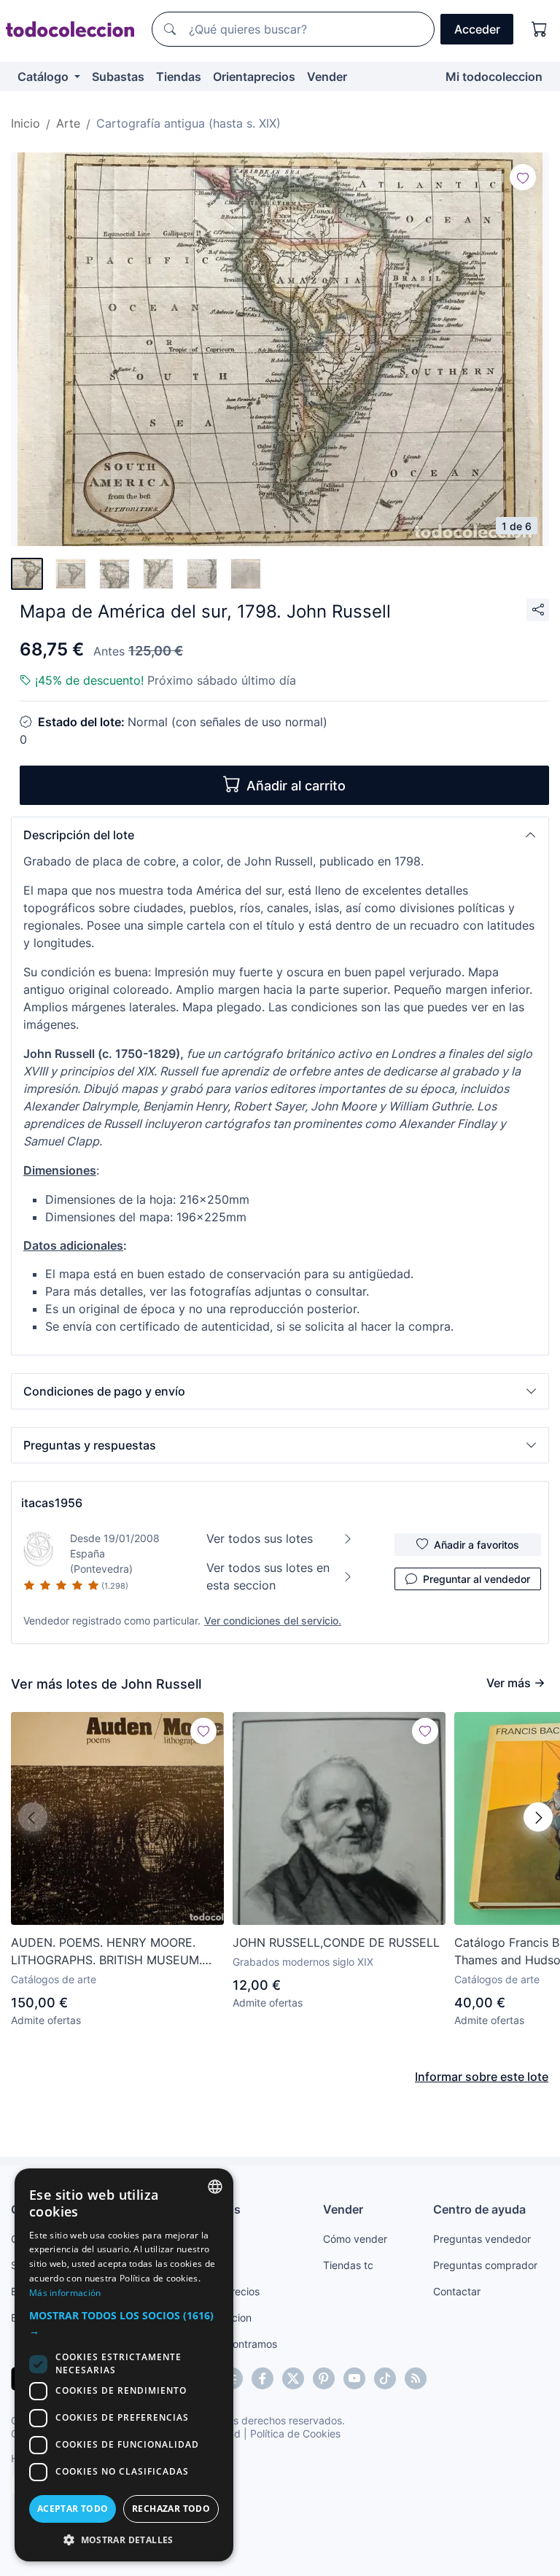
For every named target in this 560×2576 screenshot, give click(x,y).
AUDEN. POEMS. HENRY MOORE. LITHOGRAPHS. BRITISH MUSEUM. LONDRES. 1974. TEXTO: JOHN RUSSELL (106, 1952)
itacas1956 (52, 1503)
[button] (280, 835)
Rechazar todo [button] (171, 2509)
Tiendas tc (348, 2265)
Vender (327, 77)
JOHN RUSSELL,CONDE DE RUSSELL (336, 1942)
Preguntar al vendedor (477, 1579)
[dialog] (124, 2365)
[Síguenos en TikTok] (385, 2378)
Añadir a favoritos (477, 1545)
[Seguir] (523, 177)
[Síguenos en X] (293, 2378)
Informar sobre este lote (482, 2077)
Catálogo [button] (44, 77)
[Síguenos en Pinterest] (324, 2378)
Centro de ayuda (479, 2209)
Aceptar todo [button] (73, 2509)
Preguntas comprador (485, 2265)
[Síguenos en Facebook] (262, 2378)
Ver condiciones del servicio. (273, 1620)
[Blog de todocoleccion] (416, 2378)
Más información (65, 2293)
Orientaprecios (254, 77)
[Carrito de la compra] (540, 29)
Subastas (118, 77)
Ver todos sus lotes (260, 1538)
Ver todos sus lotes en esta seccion (268, 1576)
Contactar (457, 2291)
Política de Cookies (295, 2433)
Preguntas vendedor (482, 2239)
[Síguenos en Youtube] (354, 2378)
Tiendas (179, 77)
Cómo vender (355, 2239)
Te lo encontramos (233, 2344)
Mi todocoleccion (494, 77)
